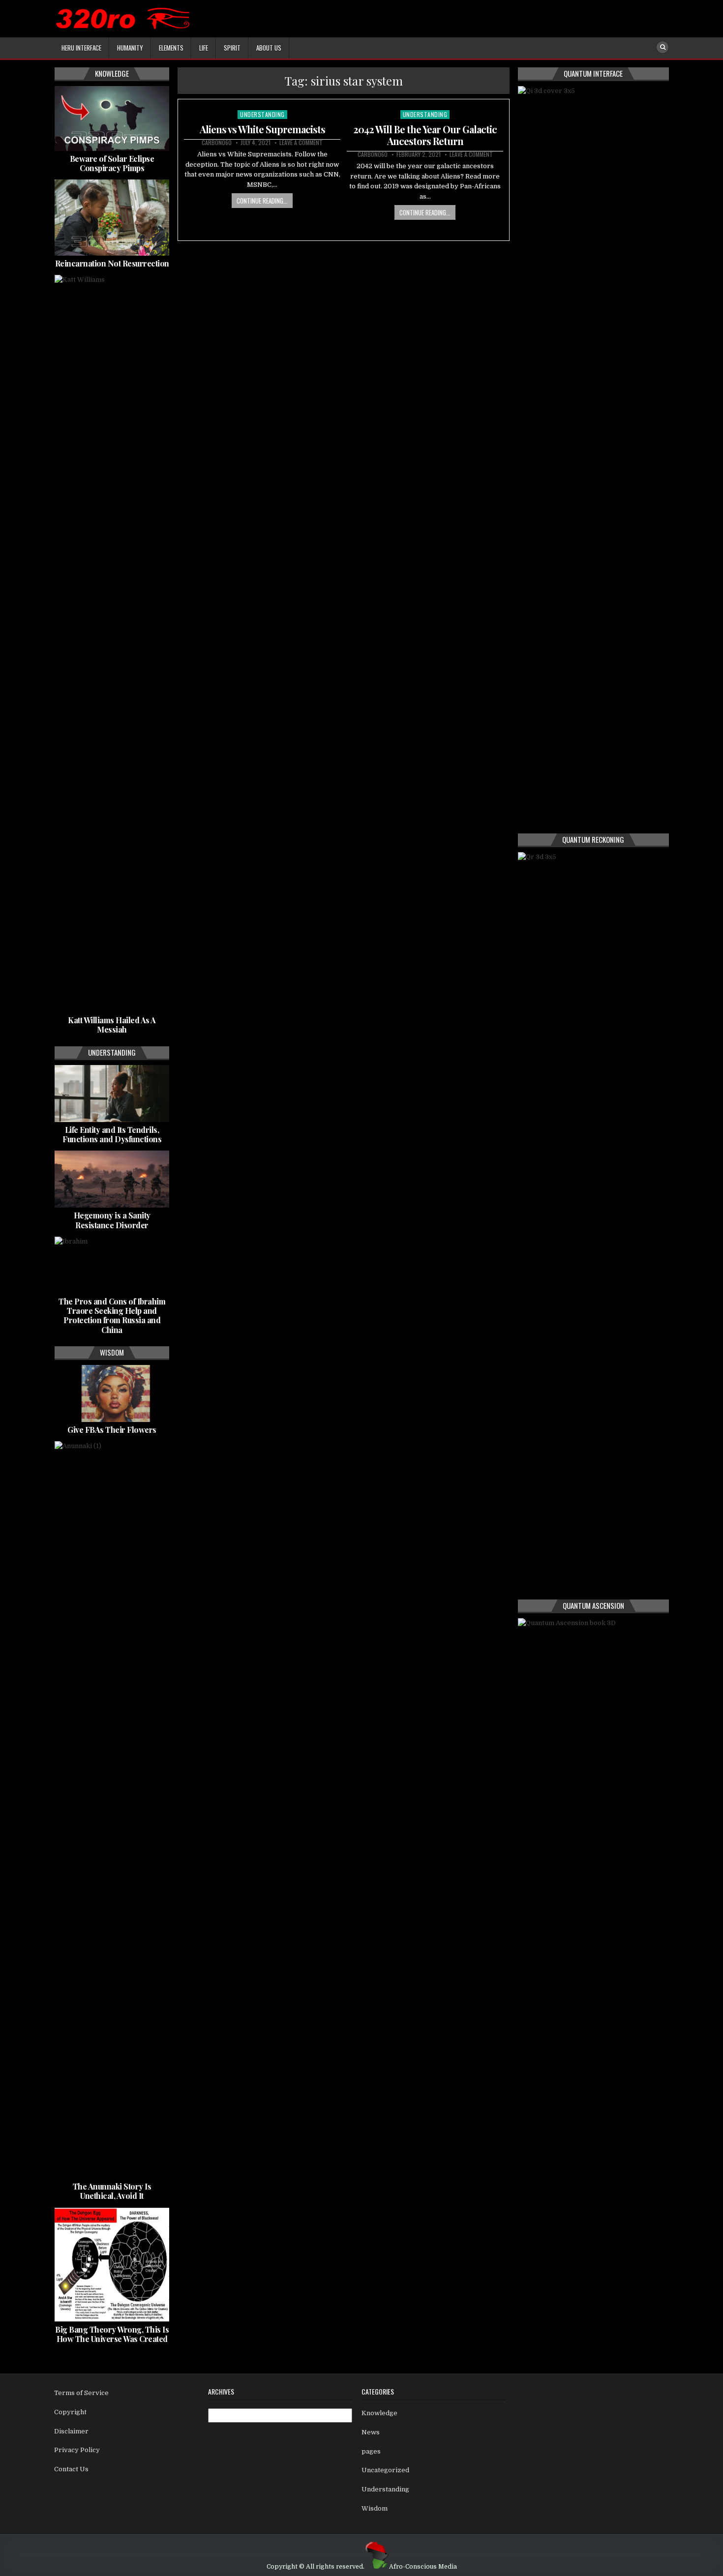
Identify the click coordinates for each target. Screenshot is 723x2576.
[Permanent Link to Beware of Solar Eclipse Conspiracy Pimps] (112, 118)
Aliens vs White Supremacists (262, 129)
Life (204, 48)
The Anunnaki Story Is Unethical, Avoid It (112, 2191)
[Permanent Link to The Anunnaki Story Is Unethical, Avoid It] (112, 1810)
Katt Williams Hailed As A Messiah (112, 1025)
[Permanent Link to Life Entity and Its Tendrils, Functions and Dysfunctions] (112, 1094)
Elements (171, 48)
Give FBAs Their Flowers (112, 1430)
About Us (269, 48)
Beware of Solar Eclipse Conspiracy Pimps (112, 163)
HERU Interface (81, 48)
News (371, 2432)
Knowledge (379, 2413)
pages (371, 2451)
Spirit (232, 48)
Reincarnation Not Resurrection (112, 263)
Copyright (70, 2412)
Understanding (262, 114)
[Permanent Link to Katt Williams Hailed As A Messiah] (112, 644)
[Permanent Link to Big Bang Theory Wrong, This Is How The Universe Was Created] (112, 2265)
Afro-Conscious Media (423, 2567)
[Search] (663, 47)
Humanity (130, 48)
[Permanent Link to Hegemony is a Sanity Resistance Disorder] (112, 1179)
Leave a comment (301, 143)
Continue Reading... (262, 201)
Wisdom (375, 2508)
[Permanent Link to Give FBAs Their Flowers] (112, 1393)
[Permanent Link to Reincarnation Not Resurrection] (112, 218)
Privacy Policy (77, 2450)
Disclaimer (71, 2431)
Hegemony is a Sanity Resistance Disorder (112, 1220)
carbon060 (217, 143)
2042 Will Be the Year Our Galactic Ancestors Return (425, 135)
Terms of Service (81, 2393)
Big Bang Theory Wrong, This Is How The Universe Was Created (112, 2334)
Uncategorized (385, 2470)
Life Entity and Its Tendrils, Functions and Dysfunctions (112, 1134)
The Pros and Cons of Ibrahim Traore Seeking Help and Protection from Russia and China (112, 1316)
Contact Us (71, 2469)
